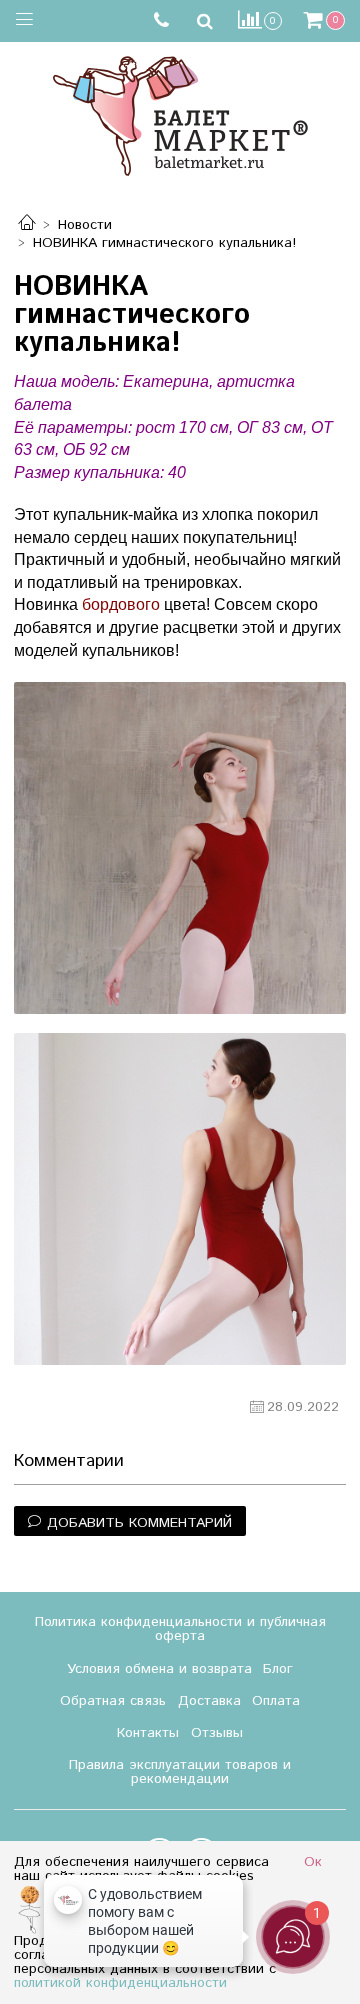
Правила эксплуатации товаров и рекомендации (180, 1772)
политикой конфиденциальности (120, 1983)
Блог (278, 1669)
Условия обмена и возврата (159, 1669)
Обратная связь (113, 1701)
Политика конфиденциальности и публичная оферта (180, 1629)
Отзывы (217, 1733)
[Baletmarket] (180, 113)
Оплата (276, 1701)
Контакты (148, 1733)
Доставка (209, 1701)
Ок (313, 1862)
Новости (85, 225)
